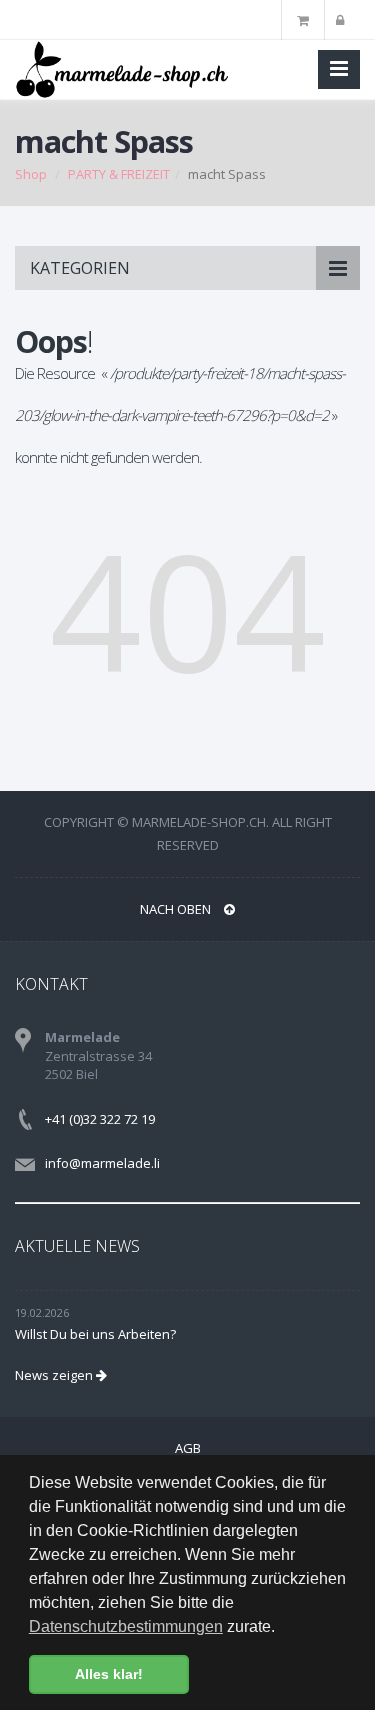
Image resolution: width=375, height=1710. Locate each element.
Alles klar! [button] (109, 1674)
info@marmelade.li (102, 1163)
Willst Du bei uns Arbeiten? (95, 1334)
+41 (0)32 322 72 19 (100, 1119)
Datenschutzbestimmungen (126, 1626)
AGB (188, 1448)
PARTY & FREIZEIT (119, 174)
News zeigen (55, 1375)
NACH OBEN (177, 909)
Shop (31, 174)
